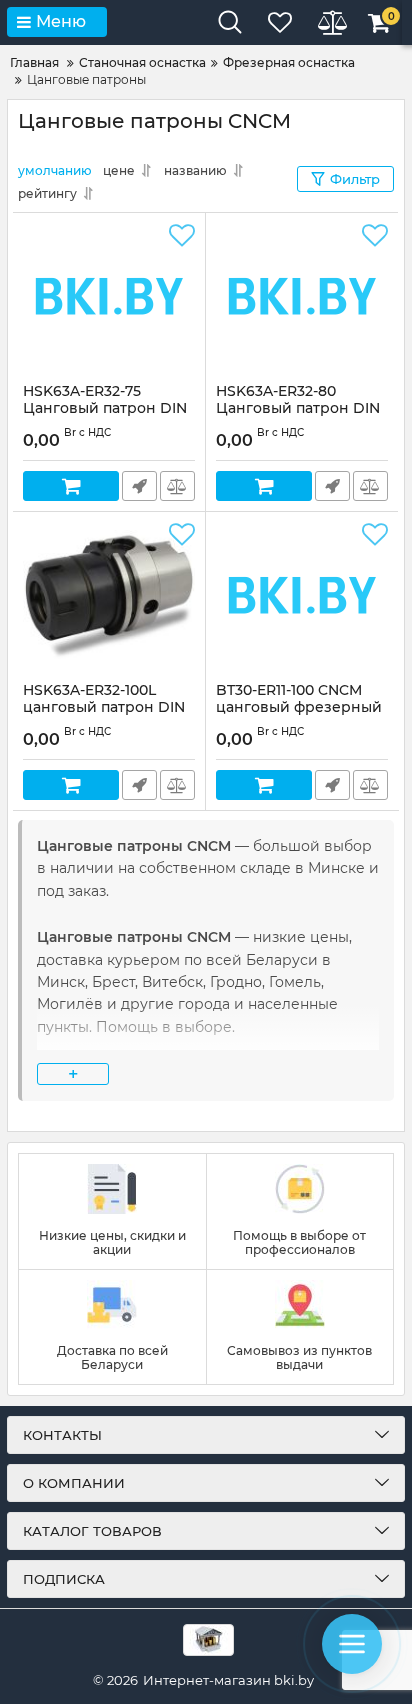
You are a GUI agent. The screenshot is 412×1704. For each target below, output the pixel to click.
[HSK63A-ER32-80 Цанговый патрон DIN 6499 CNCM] (302, 298)
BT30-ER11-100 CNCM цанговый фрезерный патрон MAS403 (299, 707)
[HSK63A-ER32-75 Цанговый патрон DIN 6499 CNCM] (109, 298)
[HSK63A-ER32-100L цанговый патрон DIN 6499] (109, 597)
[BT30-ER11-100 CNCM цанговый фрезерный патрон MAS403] (302, 597)
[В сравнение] (177, 486)
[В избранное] (182, 236)
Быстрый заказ (139, 486)
